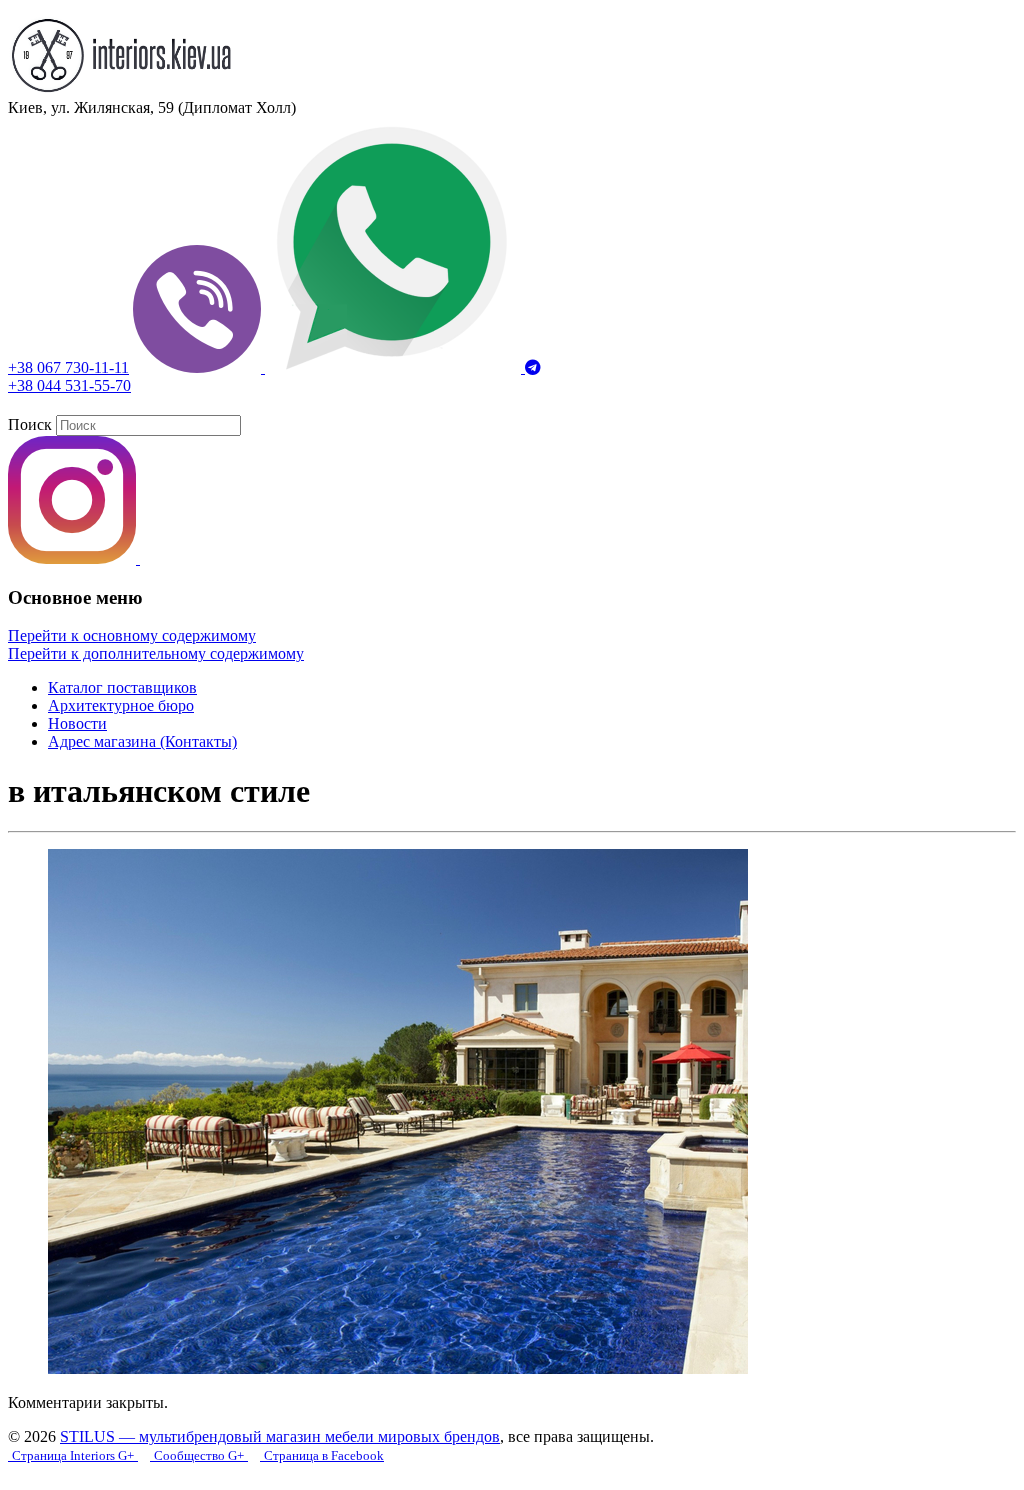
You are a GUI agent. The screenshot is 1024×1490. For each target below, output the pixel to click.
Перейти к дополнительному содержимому (156, 653)
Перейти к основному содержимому (132, 635)
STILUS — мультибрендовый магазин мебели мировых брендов (280, 1436)
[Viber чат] (199, 367)
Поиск (30, 424)
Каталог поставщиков (122, 687)
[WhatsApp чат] (395, 367)
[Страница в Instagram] (74, 558)
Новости (77, 723)
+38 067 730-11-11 (68, 367)
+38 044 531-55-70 (69, 385)
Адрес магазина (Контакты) (142, 741)
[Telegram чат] (533, 367)
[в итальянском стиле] (398, 1368)
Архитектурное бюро (121, 705)
